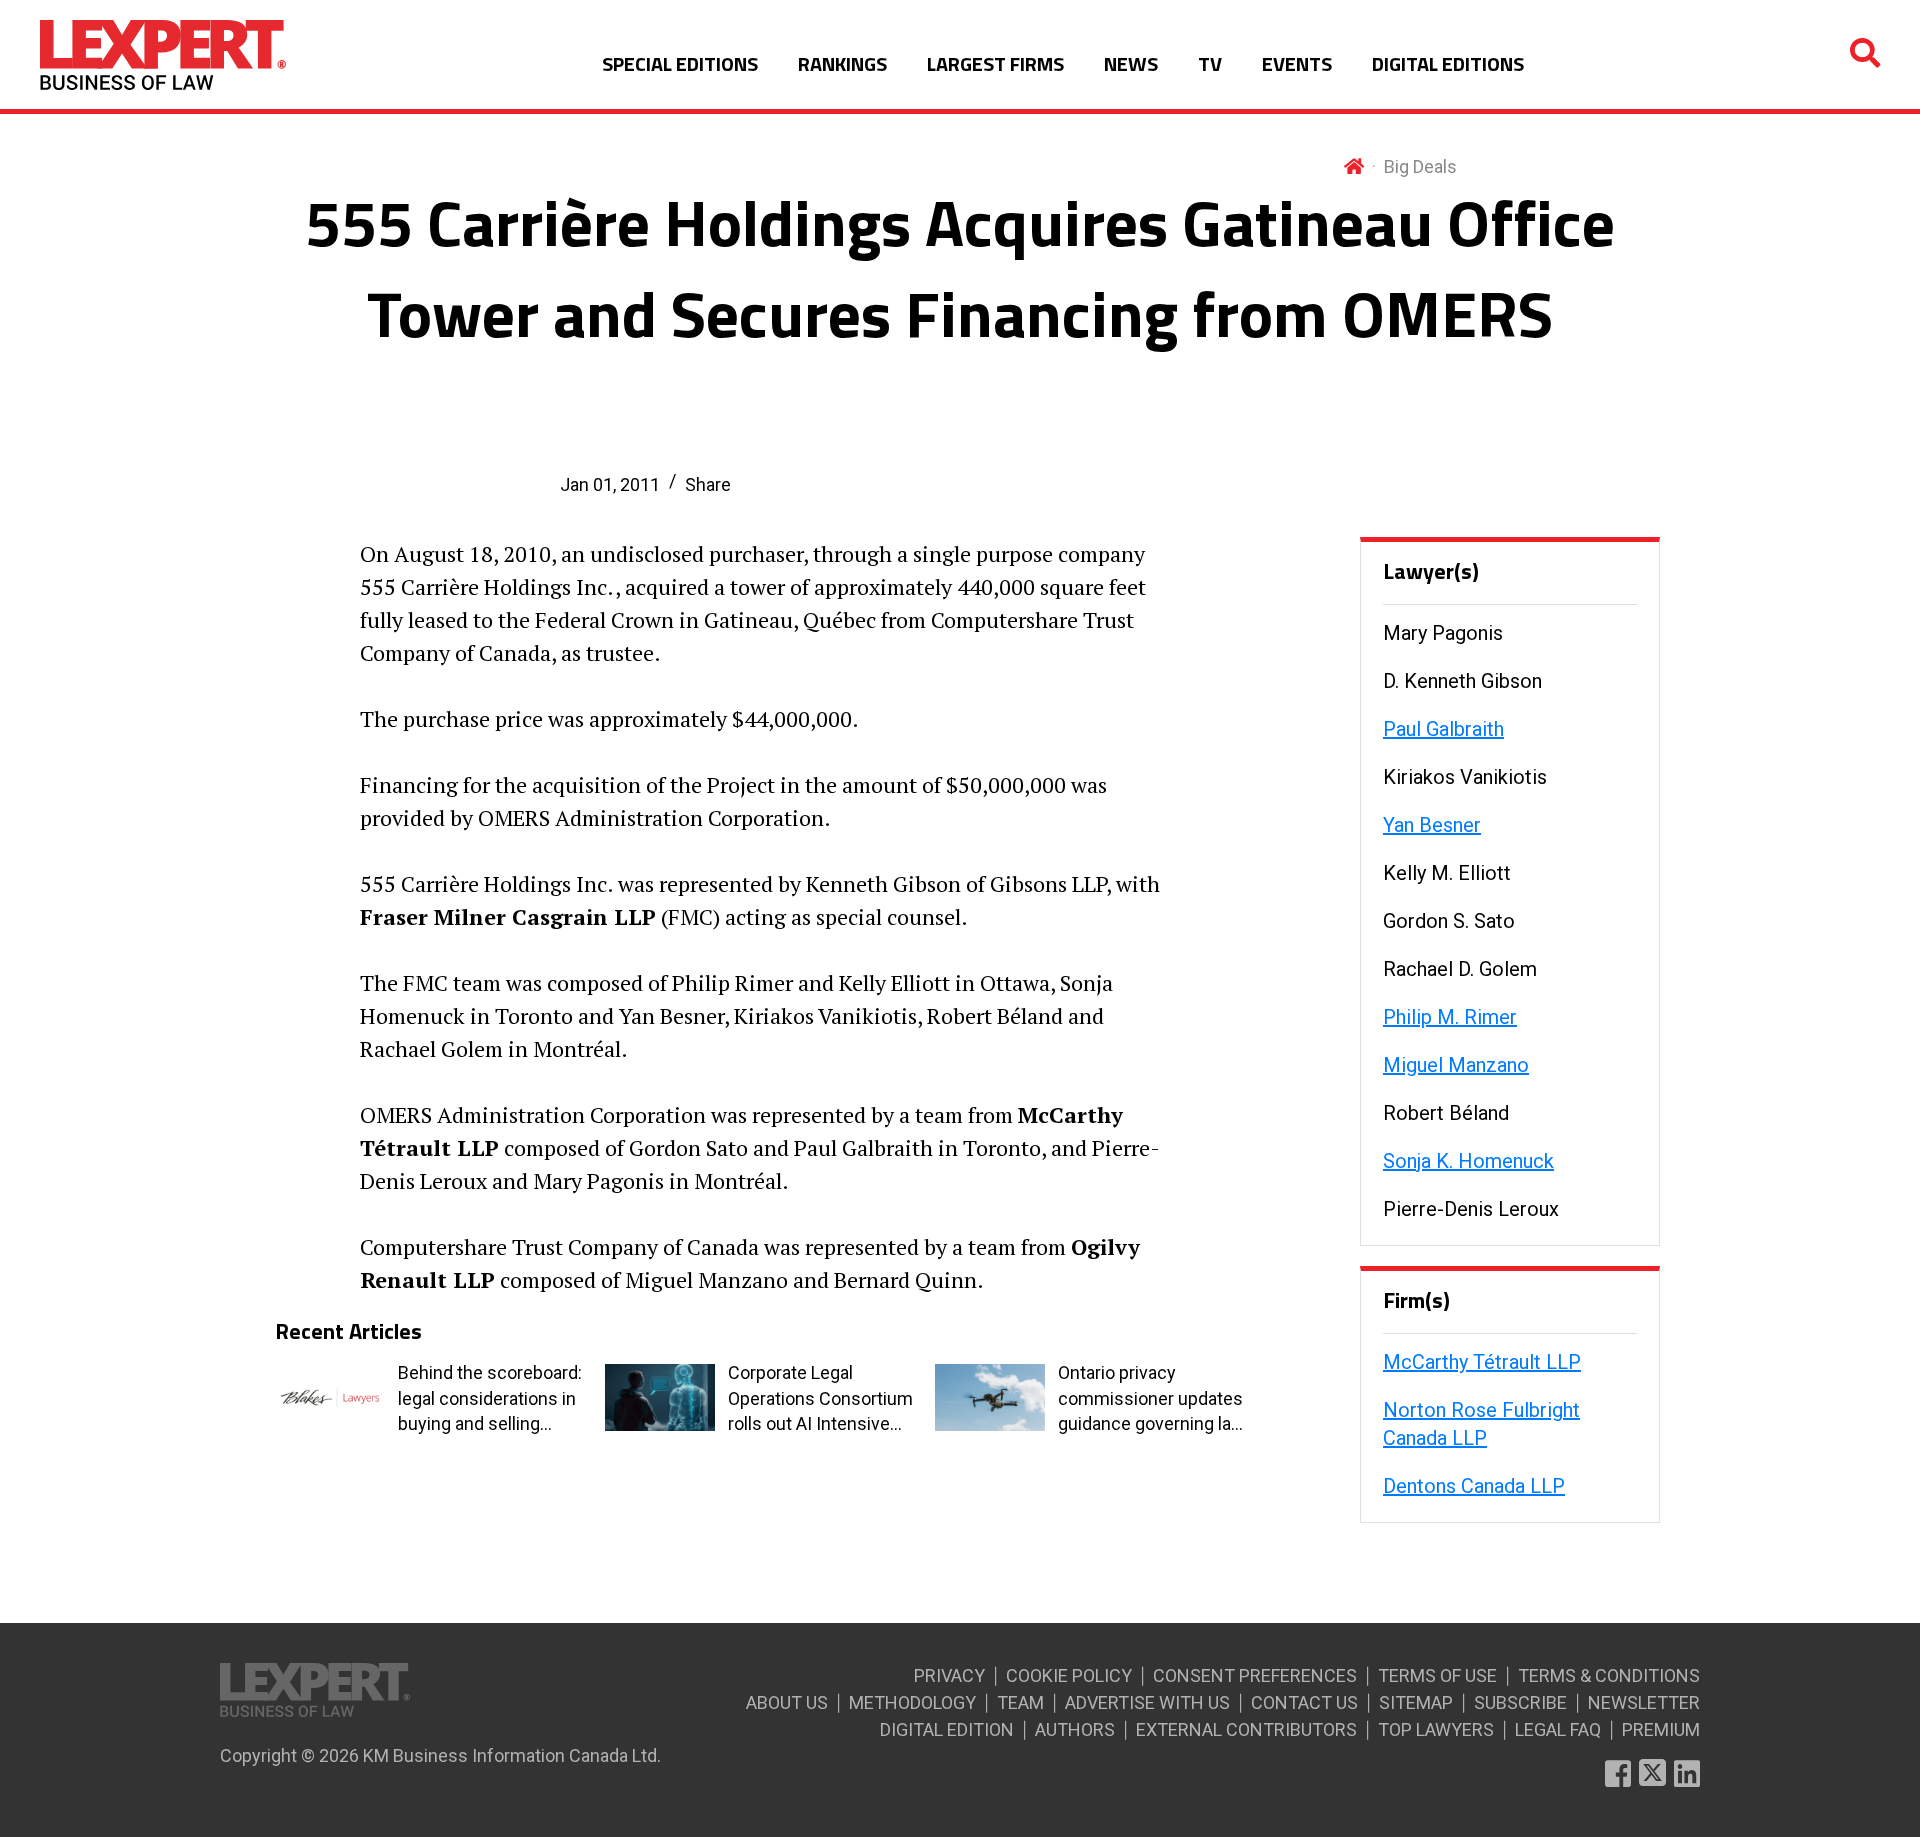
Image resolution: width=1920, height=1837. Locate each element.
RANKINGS (842, 63)
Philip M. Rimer (1450, 1017)
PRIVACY (949, 1675)
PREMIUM (1661, 1729)
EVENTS (1297, 63)
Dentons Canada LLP (1474, 1486)
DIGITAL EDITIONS (1448, 63)
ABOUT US (787, 1702)
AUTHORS (1075, 1729)
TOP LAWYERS (1436, 1729)
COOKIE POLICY (1069, 1675)
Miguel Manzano (1456, 1065)
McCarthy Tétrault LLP (1482, 1362)
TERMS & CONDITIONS (1609, 1675)
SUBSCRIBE (1520, 1702)
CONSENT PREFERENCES (1255, 1675)
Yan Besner (1432, 825)
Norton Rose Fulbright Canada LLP (1481, 1424)
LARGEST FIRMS (995, 63)
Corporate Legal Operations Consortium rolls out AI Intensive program (820, 1399)
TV (1210, 63)
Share (708, 484)
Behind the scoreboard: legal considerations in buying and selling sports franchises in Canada (490, 1399)
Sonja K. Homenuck (1468, 1161)
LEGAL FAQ (1558, 1729)
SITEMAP (1416, 1702)
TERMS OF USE (1437, 1675)
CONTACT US (1304, 1702)
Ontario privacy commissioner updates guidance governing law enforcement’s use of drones (1151, 1399)
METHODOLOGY (912, 1702)
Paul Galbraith (1443, 729)
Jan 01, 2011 (610, 484)
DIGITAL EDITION (947, 1729)
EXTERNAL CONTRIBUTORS (1246, 1729)
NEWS (1131, 63)
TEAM (1020, 1702)
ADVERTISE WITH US (1147, 1702)
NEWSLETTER (1644, 1702)
